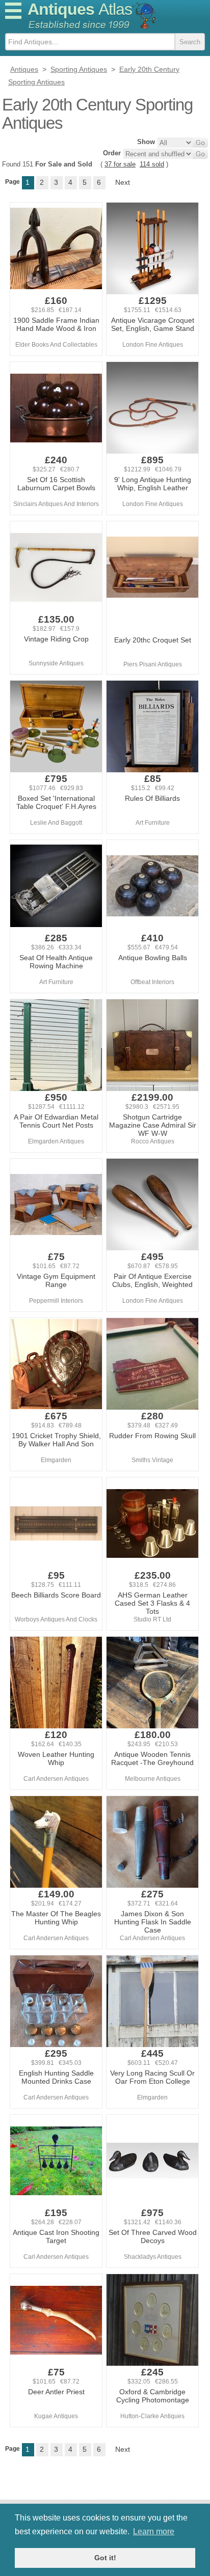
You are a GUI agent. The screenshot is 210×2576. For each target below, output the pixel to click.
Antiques (80, 9)
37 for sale (120, 164)
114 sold (152, 164)
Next (123, 182)
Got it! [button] (105, 2558)
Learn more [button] (154, 2531)
